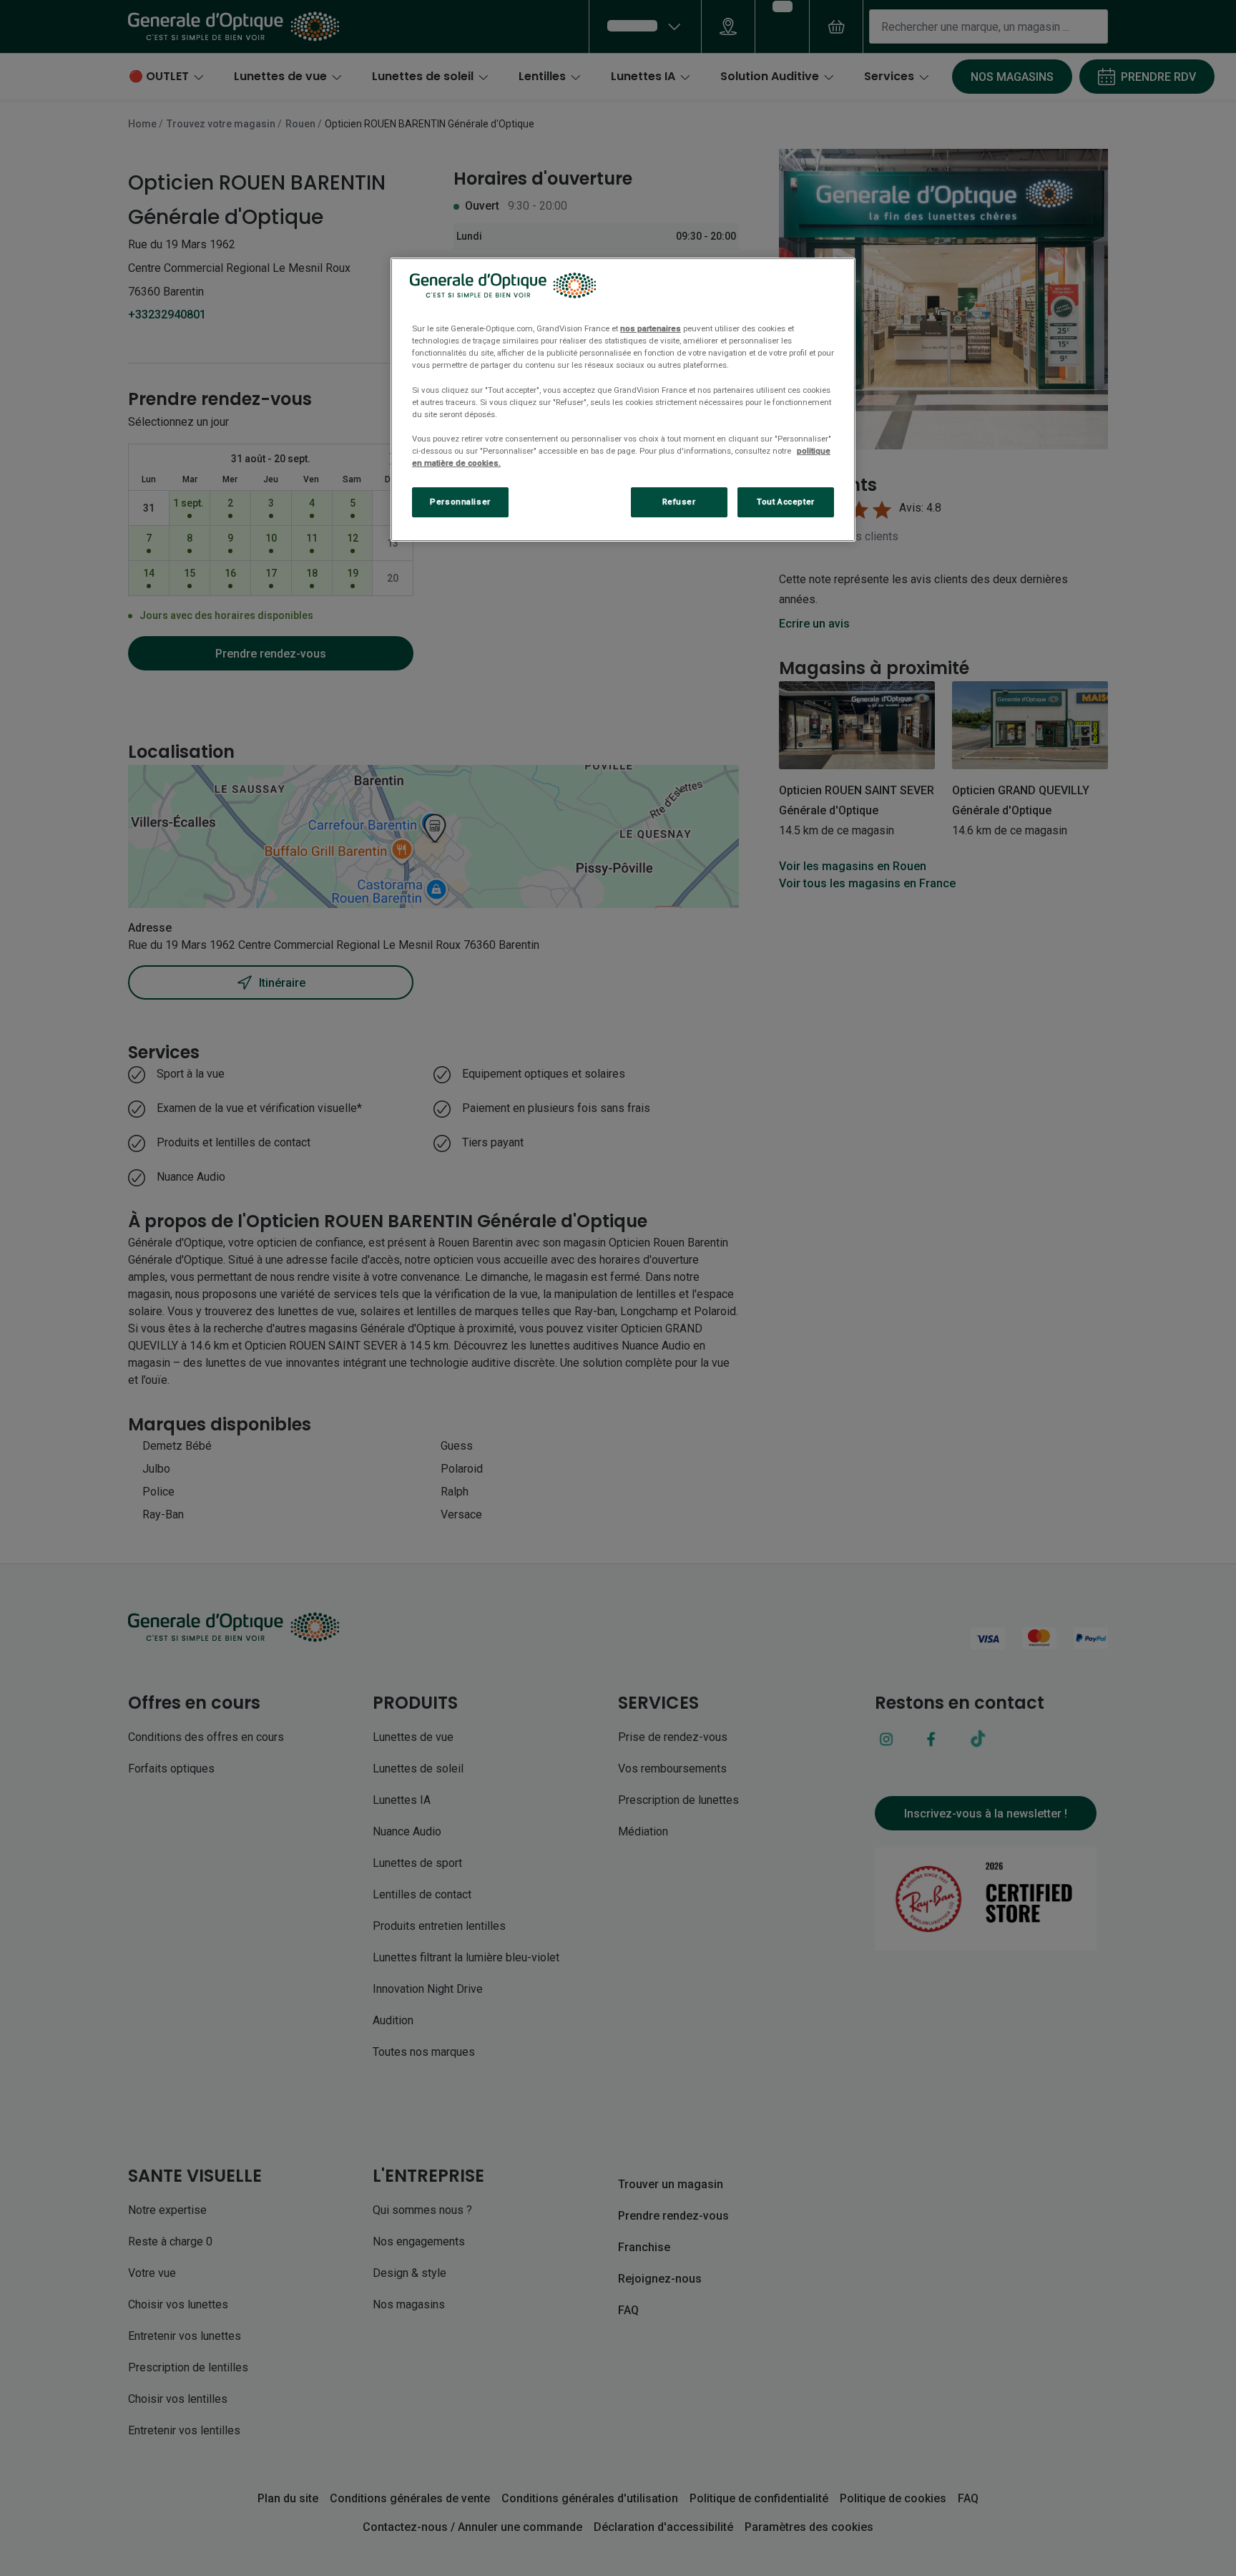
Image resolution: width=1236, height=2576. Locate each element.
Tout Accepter (785, 502)
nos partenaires (651, 328)
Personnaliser (460, 502)
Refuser (679, 502)
